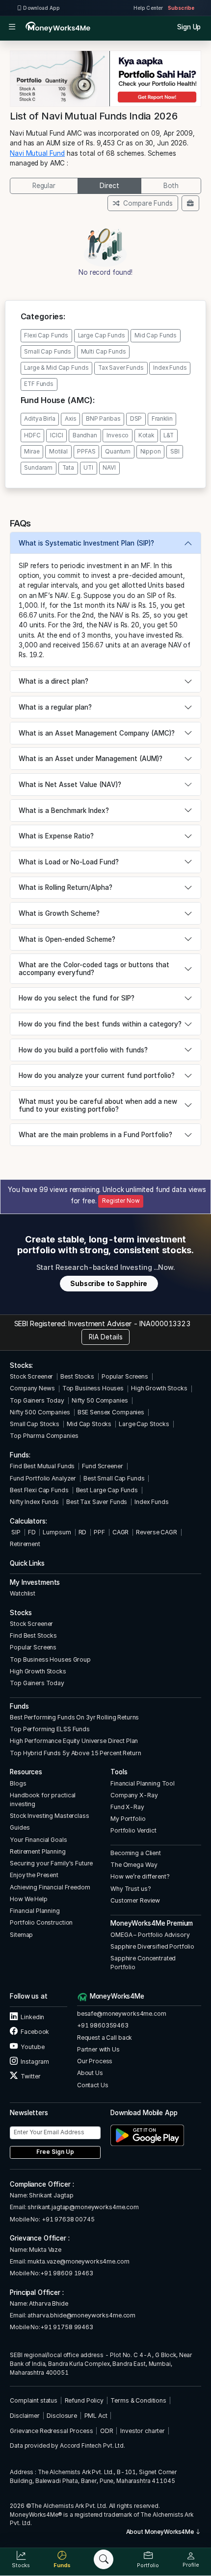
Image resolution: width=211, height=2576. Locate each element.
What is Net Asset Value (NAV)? (70, 785)
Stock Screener (31, 1376)
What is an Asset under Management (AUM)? (91, 759)
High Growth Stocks (159, 1388)
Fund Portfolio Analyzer (43, 1478)
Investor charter (143, 2431)
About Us (90, 2073)
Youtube (32, 2047)
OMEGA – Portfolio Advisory (150, 1935)
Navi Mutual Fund (37, 153)
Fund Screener (102, 1466)
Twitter (30, 2076)
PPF (99, 1532)
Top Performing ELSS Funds (50, 1729)
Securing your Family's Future (51, 1863)
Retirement (25, 1544)
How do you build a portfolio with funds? (83, 1050)
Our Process (95, 2061)
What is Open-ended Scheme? (67, 939)
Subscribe (181, 8)
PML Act (96, 2416)
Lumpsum (57, 1532)
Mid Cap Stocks (89, 1424)
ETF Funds (39, 384)
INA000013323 (165, 1324)
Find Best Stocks (33, 1635)
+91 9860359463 (103, 2025)
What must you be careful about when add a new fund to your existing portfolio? (98, 1105)
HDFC (32, 435)
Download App (41, 8)
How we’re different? (140, 1876)
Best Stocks (77, 1376)
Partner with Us (98, 2049)
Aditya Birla (40, 419)
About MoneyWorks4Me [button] (161, 2532)
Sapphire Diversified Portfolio (152, 1946)
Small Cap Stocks (35, 1424)
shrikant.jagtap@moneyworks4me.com (83, 2207)
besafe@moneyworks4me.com (122, 2014)
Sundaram (38, 468)
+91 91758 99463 (67, 2327)
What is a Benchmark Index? (64, 811)
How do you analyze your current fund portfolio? (97, 1075)
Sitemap (21, 1935)
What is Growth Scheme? (59, 913)
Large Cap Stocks (144, 1424)
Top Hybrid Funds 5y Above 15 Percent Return (75, 1753)
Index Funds (170, 368)
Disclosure (62, 2416)
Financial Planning (35, 1911)
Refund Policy (84, 2400)
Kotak (146, 435)
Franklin (162, 419)
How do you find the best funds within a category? (100, 1024)
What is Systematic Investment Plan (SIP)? (86, 543)
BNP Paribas (103, 419)
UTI (88, 468)
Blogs (18, 1783)
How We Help (29, 1899)
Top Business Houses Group (50, 1659)
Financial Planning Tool (143, 1783)
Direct (109, 186)
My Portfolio (128, 1819)
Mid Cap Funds (156, 335)
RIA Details (106, 1337)
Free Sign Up (55, 2152)
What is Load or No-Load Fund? (69, 862)
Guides (20, 1827)
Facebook (34, 2032)
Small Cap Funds (48, 352)
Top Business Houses (93, 1388)
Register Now (121, 1201)
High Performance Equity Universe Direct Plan (74, 1741)
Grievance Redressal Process (51, 2431)
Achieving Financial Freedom (50, 1887)
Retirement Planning (38, 1851)
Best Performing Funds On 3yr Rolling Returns (74, 1717)
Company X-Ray (134, 1795)
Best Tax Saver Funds (97, 1502)
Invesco (118, 435)
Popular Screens (125, 1376)
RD (83, 1532)
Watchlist (23, 1593)
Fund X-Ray (127, 1807)
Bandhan (85, 435)
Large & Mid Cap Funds (56, 368)
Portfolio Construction (41, 1922)
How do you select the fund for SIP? (77, 998)
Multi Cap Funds (104, 352)
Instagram (34, 2062)
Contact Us (93, 2085)
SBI (175, 452)
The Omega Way (134, 1865)
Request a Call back (105, 2038)
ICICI (56, 435)
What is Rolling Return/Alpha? (66, 887)
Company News (32, 1388)
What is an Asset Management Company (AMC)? (97, 733)
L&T (169, 435)
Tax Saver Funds (121, 368)
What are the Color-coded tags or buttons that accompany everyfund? (94, 969)
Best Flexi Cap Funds (39, 1490)
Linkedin (32, 2017)
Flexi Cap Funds (46, 335)
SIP (15, 1532)
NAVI (109, 468)
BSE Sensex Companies (111, 1412)
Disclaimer (25, 2416)
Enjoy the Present (34, 1875)
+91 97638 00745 (67, 2219)
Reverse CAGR (156, 1532)
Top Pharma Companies (44, 1436)
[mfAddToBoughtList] (190, 203)
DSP (136, 419)
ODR (107, 2431)
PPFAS (86, 452)
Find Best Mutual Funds (42, 1466)
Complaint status (34, 2400)
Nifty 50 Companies (100, 1400)
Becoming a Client (136, 1853)
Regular (44, 186)
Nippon (151, 452)
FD (32, 1532)
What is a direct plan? (53, 681)
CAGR (120, 1532)
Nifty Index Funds (34, 1502)
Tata (68, 468)
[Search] (104, 2559)
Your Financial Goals (38, 1840)
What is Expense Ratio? (56, 836)
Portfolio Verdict (133, 1830)
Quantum (118, 452)
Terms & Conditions (138, 2400)
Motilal (58, 452)
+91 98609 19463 (67, 2273)
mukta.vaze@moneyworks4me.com (78, 2261)
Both (171, 186)
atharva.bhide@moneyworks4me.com (81, 2315)
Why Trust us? (131, 1889)
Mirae (32, 452)
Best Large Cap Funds (107, 1490)
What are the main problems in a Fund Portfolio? (95, 1135)
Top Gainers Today (37, 1400)
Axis (70, 419)
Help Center (148, 8)
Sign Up (189, 27)
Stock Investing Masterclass (49, 1816)
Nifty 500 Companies (40, 1412)
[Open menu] (12, 27)
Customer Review (135, 1900)
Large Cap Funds (102, 335)
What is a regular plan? (55, 707)
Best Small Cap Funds (114, 1478)
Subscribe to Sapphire (109, 1284)
